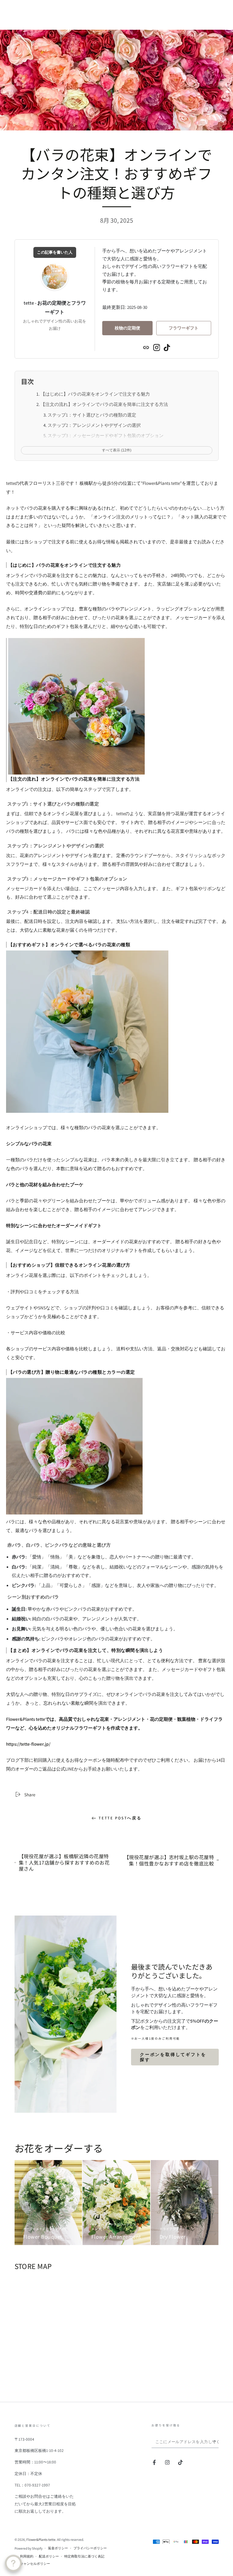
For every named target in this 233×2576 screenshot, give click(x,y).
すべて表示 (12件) (117, 450)
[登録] (215, 2442)
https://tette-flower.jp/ (28, 1744)
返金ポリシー (58, 2548)
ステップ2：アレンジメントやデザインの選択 (94, 425)
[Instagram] (157, 347)
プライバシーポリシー (90, 2548)
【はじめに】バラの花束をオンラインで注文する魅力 (95, 394)
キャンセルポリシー (35, 2563)
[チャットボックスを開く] (13, 2563)
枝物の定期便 (127, 328)
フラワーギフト (184, 328)
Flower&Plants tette (41, 2539)
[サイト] (146, 347)
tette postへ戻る (120, 1818)
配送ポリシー (49, 2556)
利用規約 (27, 2556)
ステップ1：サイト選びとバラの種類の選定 (92, 415)
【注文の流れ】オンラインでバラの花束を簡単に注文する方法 (104, 404)
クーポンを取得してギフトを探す (173, 2057)
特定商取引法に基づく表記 (84, 2556)
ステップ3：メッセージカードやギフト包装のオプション (106, 435)
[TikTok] (167, 347)
